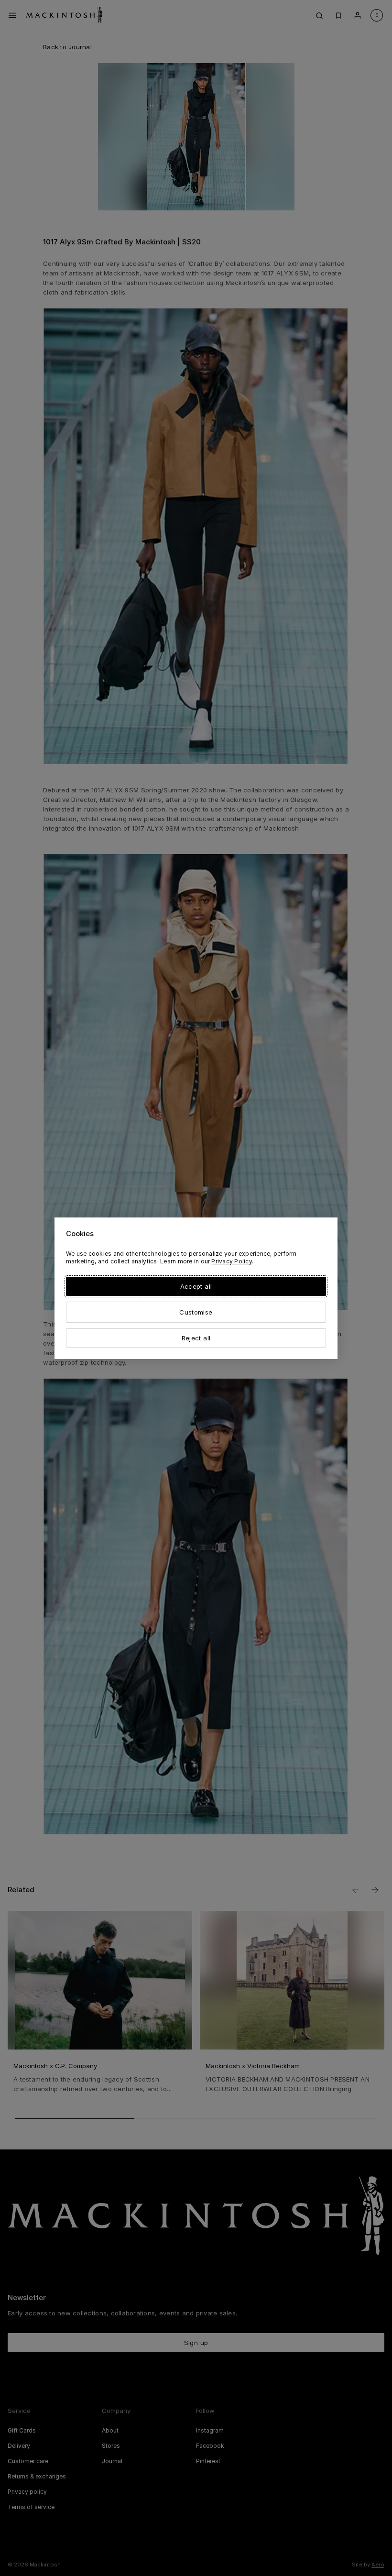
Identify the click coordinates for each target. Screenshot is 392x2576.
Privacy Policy (231, 1261)
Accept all (196, 1286)
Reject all (196, 1338)
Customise (196, 1312)
